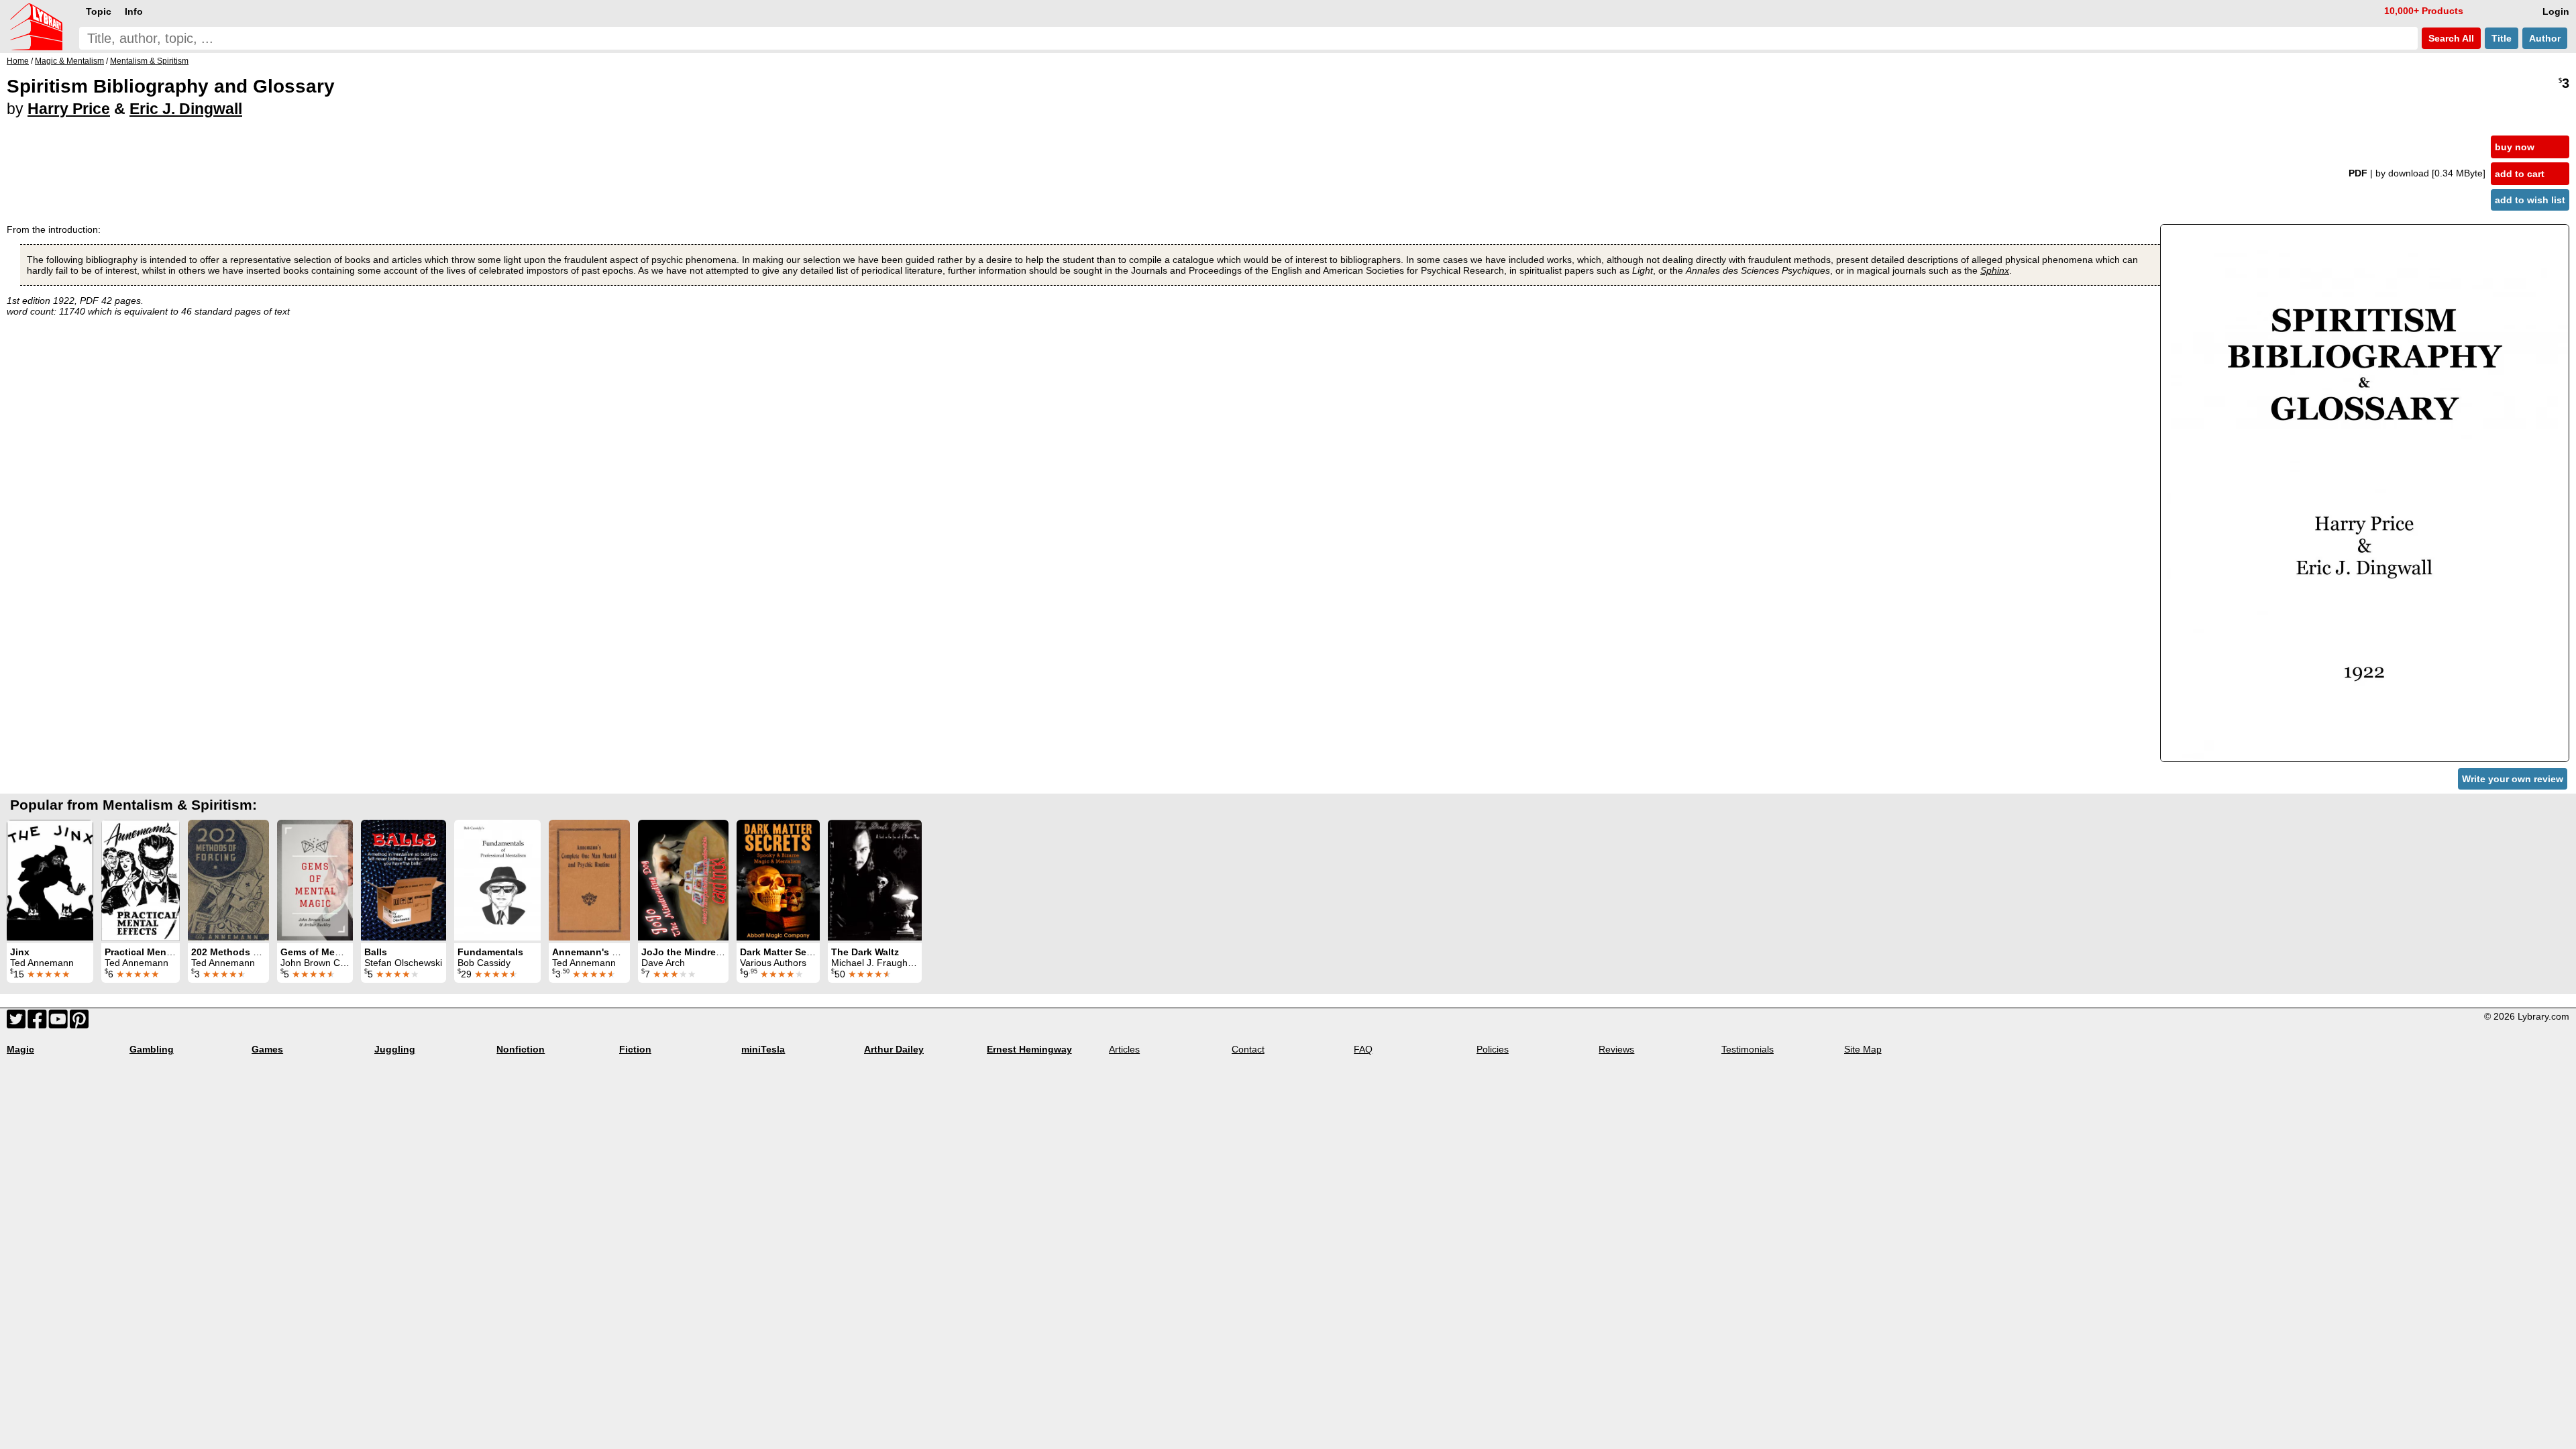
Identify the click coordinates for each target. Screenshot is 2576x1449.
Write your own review (2513, 779)
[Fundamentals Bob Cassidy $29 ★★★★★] (497, 880)
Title (2502, 38)
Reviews (1616, 1049)
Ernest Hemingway (1029, 1049)
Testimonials (1748, 1049)
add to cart (2520, 174)
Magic (20, 1049)
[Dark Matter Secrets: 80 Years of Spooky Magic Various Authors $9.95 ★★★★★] (778, 880)
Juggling (395, 1049)
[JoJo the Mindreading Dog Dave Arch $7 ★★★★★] (683, 880)
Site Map (1863, 1049)
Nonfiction (521, 1049)
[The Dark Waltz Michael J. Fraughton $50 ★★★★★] (875, 880)
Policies (1493, 1049)
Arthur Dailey (894, 1049)
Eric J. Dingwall (186, 109)
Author (2545, 38)
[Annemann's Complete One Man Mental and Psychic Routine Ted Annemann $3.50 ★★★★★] (589, 880)
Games (267, 1049)
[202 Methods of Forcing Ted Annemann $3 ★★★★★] (228, 880)
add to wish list (2530, 200)
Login (2556, 11)
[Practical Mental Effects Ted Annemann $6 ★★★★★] (141, 880)
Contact (1248, 1049)
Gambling (152, 1049)
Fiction (635, 1049)
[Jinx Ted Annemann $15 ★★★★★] (50, 880)
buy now (2515, 147)
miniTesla (763, 1049)
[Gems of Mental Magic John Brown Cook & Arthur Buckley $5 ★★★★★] (315, 880)
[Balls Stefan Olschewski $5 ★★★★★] (404, 880)
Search (2450, 38)
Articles (1124, 1049)
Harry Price (69, 109)
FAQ (1363, 1049)
